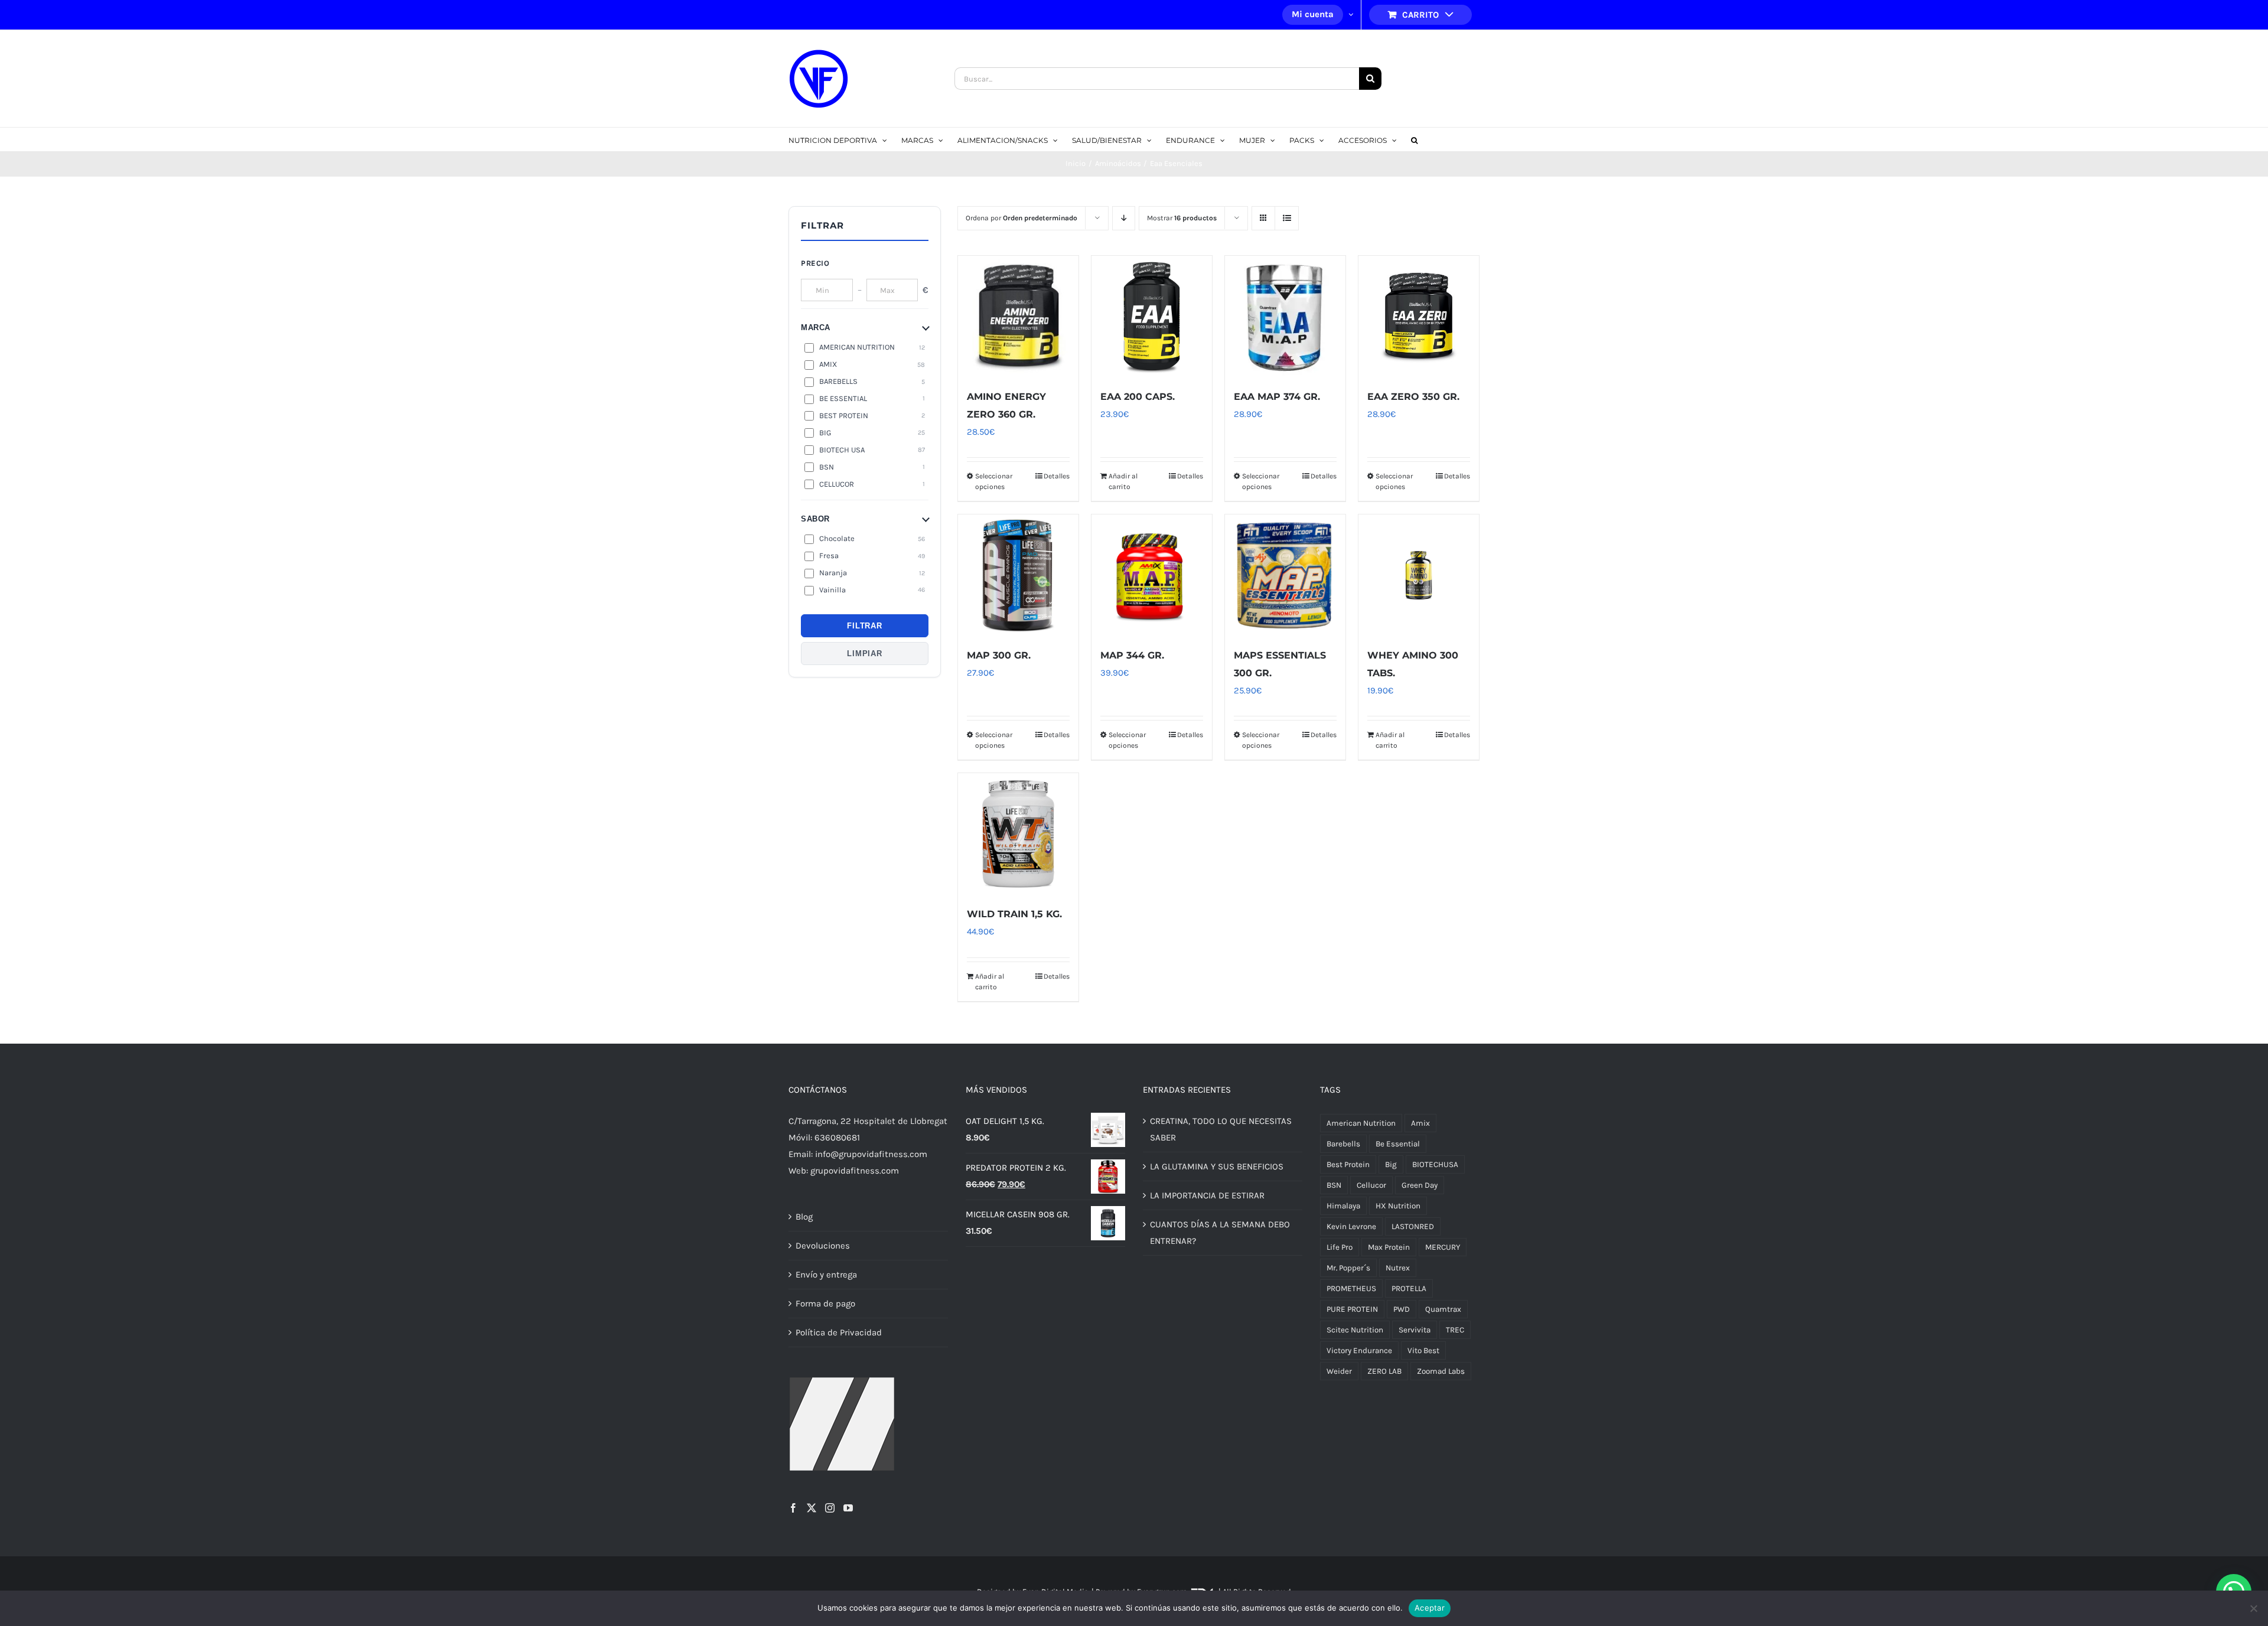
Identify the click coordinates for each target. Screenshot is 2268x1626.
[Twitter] (812, 1508)
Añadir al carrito (1123, 481)
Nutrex (1398, 1268)
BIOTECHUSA (1435, 1164)
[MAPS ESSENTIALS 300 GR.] (1285, 575)
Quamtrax (1443, 1309)
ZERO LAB (1384, 1371)
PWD (1402, 1309)
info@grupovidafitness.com (871, 1154)
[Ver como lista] (1287, 218)
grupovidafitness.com (855, 1171)
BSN (1334, 1185)
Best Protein (1348, 1164)
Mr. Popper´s (1348, 1268)
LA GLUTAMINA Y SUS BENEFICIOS (1217, 1166)
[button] (1414, 139)
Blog (804, 1217)
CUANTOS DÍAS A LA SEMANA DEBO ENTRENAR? (1220, 1233)
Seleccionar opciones (994, 481)
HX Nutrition (1398, 1206)
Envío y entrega (826, 1275)
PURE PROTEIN (1352, 1309)
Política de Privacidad (839, 1332)
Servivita (1415, 1330)
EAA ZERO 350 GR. (1413, 397)
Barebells (1343, 1144)
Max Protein (1389, 1247)
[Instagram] (830, 1508)
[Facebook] (793, 1508)
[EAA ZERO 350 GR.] (1419, 316)
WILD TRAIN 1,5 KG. (1014, 914)
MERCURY (1443, 1247)
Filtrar (864, 626)
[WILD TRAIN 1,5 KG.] (1018, 833)
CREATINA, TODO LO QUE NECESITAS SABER (1221, 1129)
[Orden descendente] (1124, 218)
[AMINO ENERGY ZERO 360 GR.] (1018, 316)
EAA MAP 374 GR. (1277, 397)
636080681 (837, 1138)
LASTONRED (1413, 1226)
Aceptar (1430, 1608)
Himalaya (1343, 1206)
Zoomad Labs (1441, 1371)
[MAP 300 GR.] (1018, 575)
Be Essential (1398, 1144)
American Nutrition (1361, 1123)
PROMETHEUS (1351, 1288)
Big (1391, 1164)
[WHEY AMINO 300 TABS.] (1419, 575)
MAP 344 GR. (1132, 655)
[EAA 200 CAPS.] (1152, 316)
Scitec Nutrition (1355, 1330)
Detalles (1057, 476)
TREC (1455, 1330)
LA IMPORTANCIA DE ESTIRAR (1207, 1195)
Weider (1339, 1371)
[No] (2253, 1608)
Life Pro (1340, 1247)
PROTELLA (1409, 1288)
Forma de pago (825, 1304)
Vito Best (1423, 1350)
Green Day (1420, 1185)
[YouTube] (848, 1508)
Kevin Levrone (1351, 1226)
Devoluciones (823, 1246)
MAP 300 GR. (999, 655)
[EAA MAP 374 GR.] (1285, 316)
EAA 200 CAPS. (1138, 397)
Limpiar (864, 654)
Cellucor (1371, 1185)
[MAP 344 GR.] (1152, 575)
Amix (1420, 1123)
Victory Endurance (1359, 1350)
